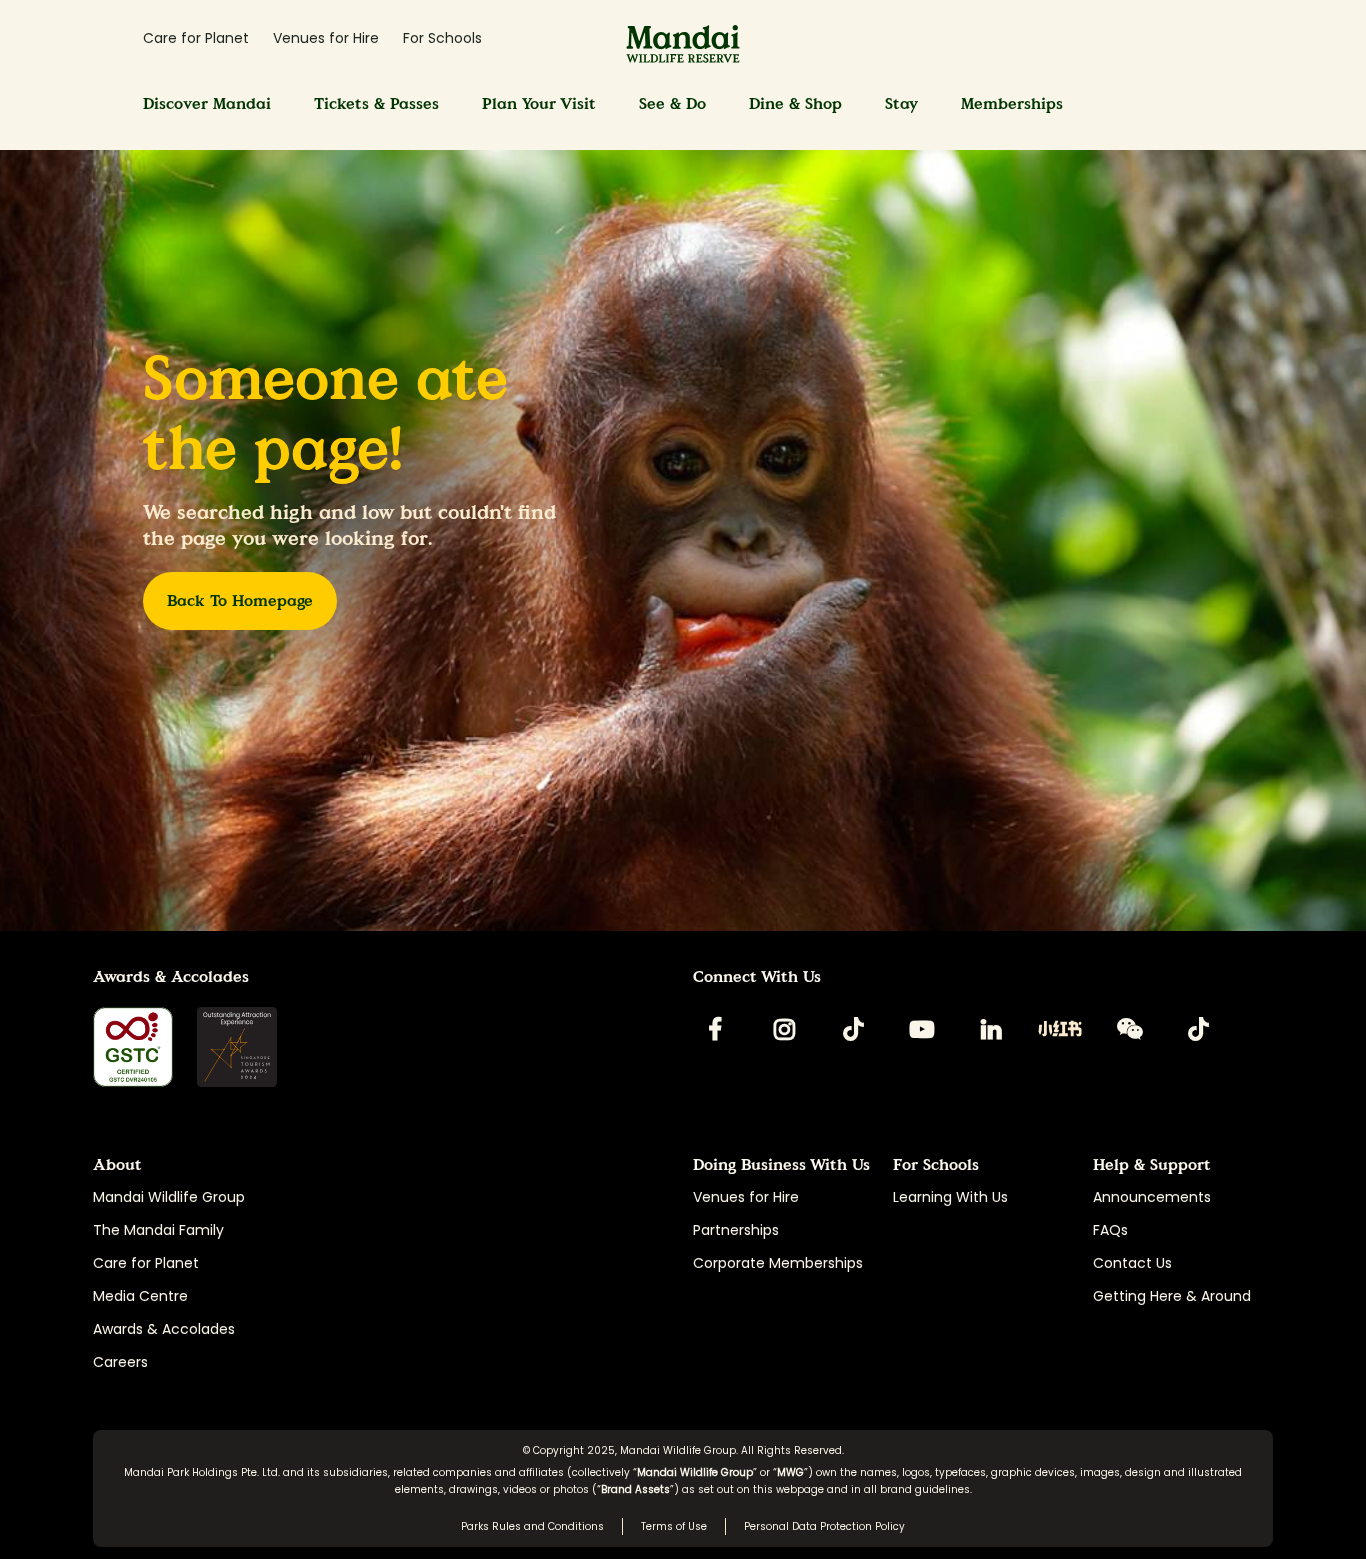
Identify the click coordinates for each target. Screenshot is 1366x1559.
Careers (120, 1362)
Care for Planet (196, 38)
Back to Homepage (240, 600)
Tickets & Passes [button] (376, 103)
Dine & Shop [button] (795, 103)
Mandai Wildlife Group (169, 1197)
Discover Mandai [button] (207, 103)
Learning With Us (950, 1197)
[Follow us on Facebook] (715, 1029)
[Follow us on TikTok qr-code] (853, 1029)
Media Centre (140, 1296)
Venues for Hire (326, 38)
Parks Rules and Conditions (532, 1526)
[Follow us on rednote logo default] (1060, 1029)
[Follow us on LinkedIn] (991, 1029)
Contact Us (1132, 1263)
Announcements (1152, 1197)
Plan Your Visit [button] (539, 103)
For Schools (442, 38)
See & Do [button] (672, 103)
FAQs (1110, 1230)
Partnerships (736, 1230)
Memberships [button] (1012, 103)
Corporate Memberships (778, 1263)
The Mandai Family (158, 1230)
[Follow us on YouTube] (922, 1029)
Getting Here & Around (1172, 1296)
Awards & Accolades (164, 1329)
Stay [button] (901, 103)
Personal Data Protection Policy (824, 1526)
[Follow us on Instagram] (784, 1029)
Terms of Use (674, 1526)
